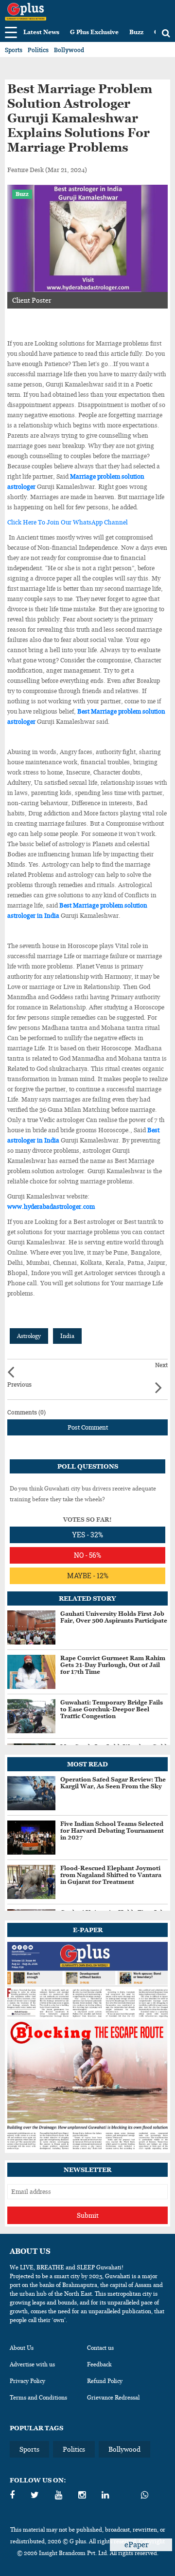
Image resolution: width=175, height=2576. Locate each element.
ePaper (138, 2545)
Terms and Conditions (38, 2398)
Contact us (100, 2348)
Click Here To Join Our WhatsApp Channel (68, 522)
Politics (38, 50)
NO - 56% (87, 1555)
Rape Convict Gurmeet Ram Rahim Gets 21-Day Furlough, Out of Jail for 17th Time (113, 1665)
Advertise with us (32, 2364)
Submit (88, 2215)
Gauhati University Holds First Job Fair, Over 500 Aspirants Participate (114, 1617)
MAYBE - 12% (88, 1576)
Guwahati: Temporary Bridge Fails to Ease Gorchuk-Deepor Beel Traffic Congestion (112, 1709)
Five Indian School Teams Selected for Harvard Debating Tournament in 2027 (112, 1831)
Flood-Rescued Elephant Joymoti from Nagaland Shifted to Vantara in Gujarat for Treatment (111, 1875)
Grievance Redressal (113, 2398)
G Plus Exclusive (94, 32)
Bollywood (69, 50)
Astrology (29, 1336)
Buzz (136, 32)
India (67, 1336)
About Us (22, 2348)
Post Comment (88, 1427)
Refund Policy (105, 2381)
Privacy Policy (27, 2381)
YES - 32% (87, 1535)
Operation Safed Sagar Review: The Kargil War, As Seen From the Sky (113, 1783)
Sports (14, 50)
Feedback (99, 2364)
